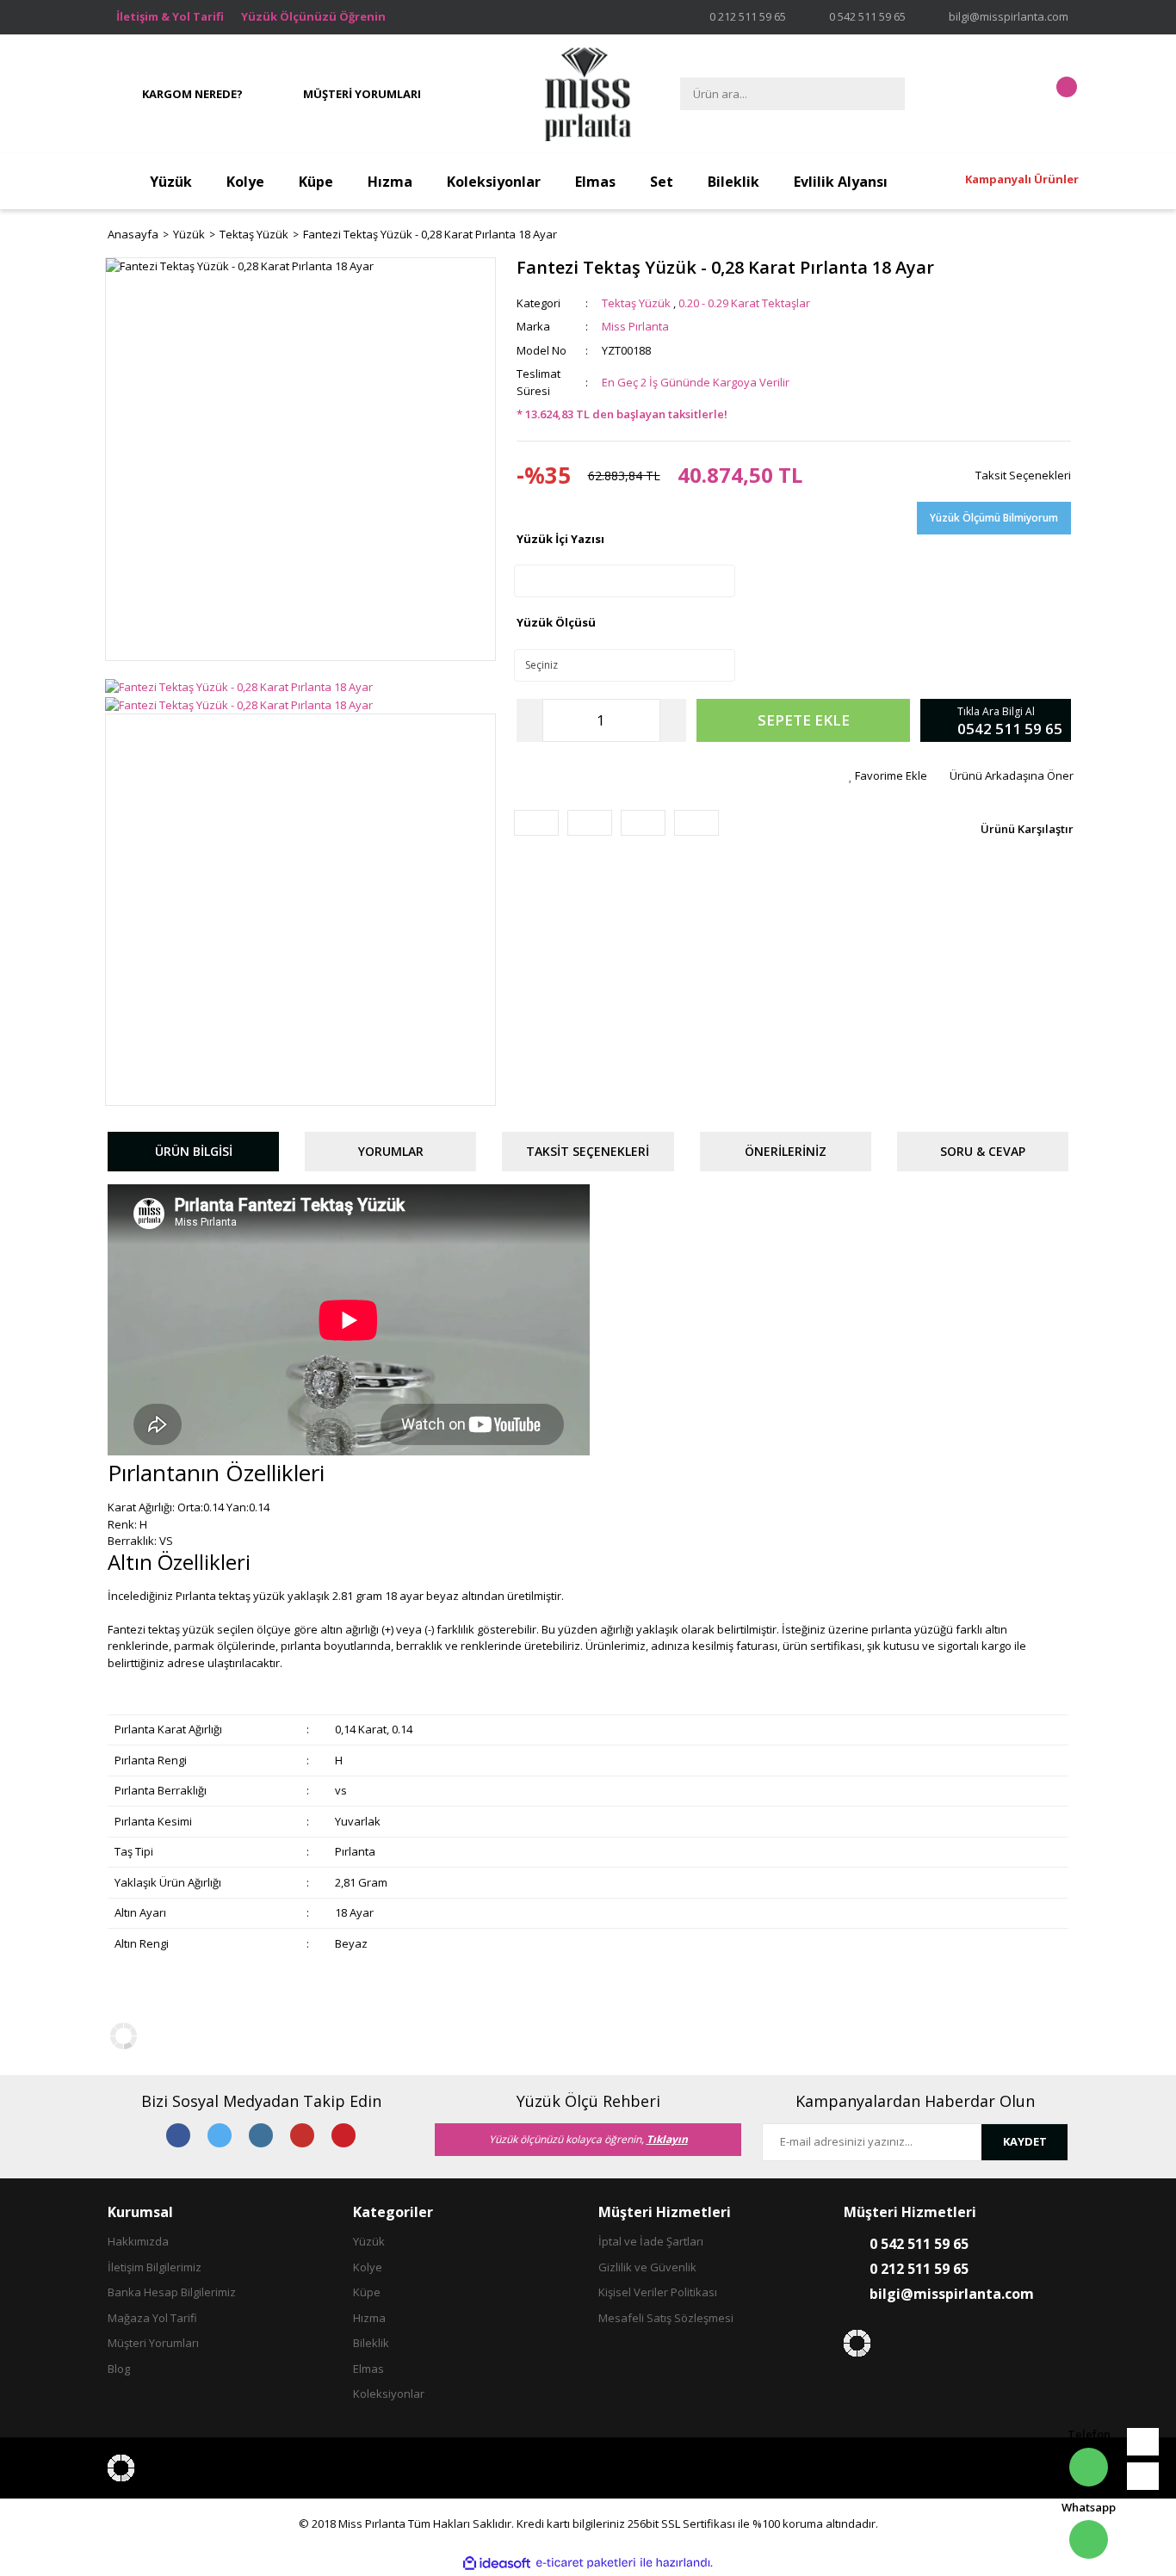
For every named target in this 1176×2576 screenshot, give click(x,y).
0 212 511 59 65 (748, 16)
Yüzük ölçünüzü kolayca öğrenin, (588, 2139)
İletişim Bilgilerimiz (155, 2267)
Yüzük (369, 2241)
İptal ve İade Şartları (651, 2241)
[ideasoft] (497, 2563)
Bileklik (371, 2343)
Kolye (368, 2267)
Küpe (367, 2292)
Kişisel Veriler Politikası (658, 2292)
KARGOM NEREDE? (192, 94)
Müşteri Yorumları (153, 2343)
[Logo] (588, 95)
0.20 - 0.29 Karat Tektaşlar (744, 303)
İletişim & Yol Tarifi (170, 16)
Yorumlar (391, 1151)
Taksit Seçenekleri (1022, 475)
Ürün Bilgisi (194, 1151)
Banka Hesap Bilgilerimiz (172, 2292)
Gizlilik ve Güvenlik (647, 2267)
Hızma (369, 2318)
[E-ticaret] (586, 2563)
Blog (119, 2369)
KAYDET (1025, 2141)
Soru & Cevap (983, 1151)
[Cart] (1051, 94)
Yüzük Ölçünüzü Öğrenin (313, 16)
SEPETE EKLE (804, 720)
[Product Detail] (300, 267)
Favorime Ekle (891, 775)
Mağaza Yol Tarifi (152, 2318)
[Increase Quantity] (673, 720)
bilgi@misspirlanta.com (1009, 16)
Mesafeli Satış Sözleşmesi (666, 2318)
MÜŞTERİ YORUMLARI (362, 94)
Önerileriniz (786, 1151)
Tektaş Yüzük (636, 303)
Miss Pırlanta (635, 326)
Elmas (368, 2369)
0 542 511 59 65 (867, 16)
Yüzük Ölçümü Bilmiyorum (994, 518)
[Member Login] (997, 94)
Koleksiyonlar (389, 2394)
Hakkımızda (138, 2241)
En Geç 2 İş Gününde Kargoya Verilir (696, 382)
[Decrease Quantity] (529, 720)
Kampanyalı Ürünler (1022, 179)
